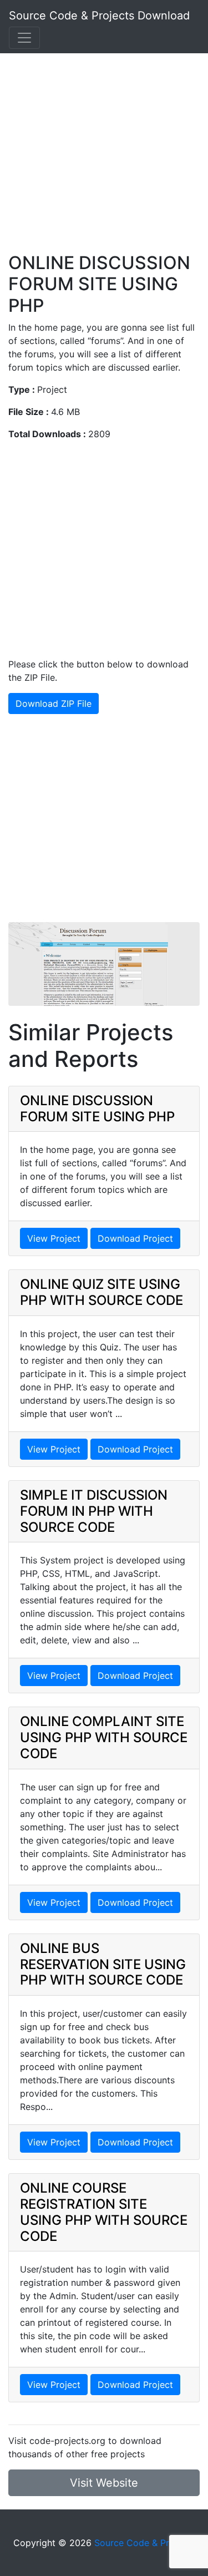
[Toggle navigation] (24, 38)
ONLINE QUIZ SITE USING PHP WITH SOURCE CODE (102, 1292)
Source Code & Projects (144, 2543)
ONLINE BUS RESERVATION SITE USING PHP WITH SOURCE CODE (103, 1964)
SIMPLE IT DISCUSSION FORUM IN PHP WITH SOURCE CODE (94, 1511)
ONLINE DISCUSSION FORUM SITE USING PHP (97, 1109)
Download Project (135, 1238)
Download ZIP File (54, 704)
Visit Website (104, 2483)
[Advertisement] (104, 148)
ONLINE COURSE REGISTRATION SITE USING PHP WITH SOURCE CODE (104, 2212)
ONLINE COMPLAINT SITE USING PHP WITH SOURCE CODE (104, 1737)
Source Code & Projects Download (99, 16)
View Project (54, 1238)
